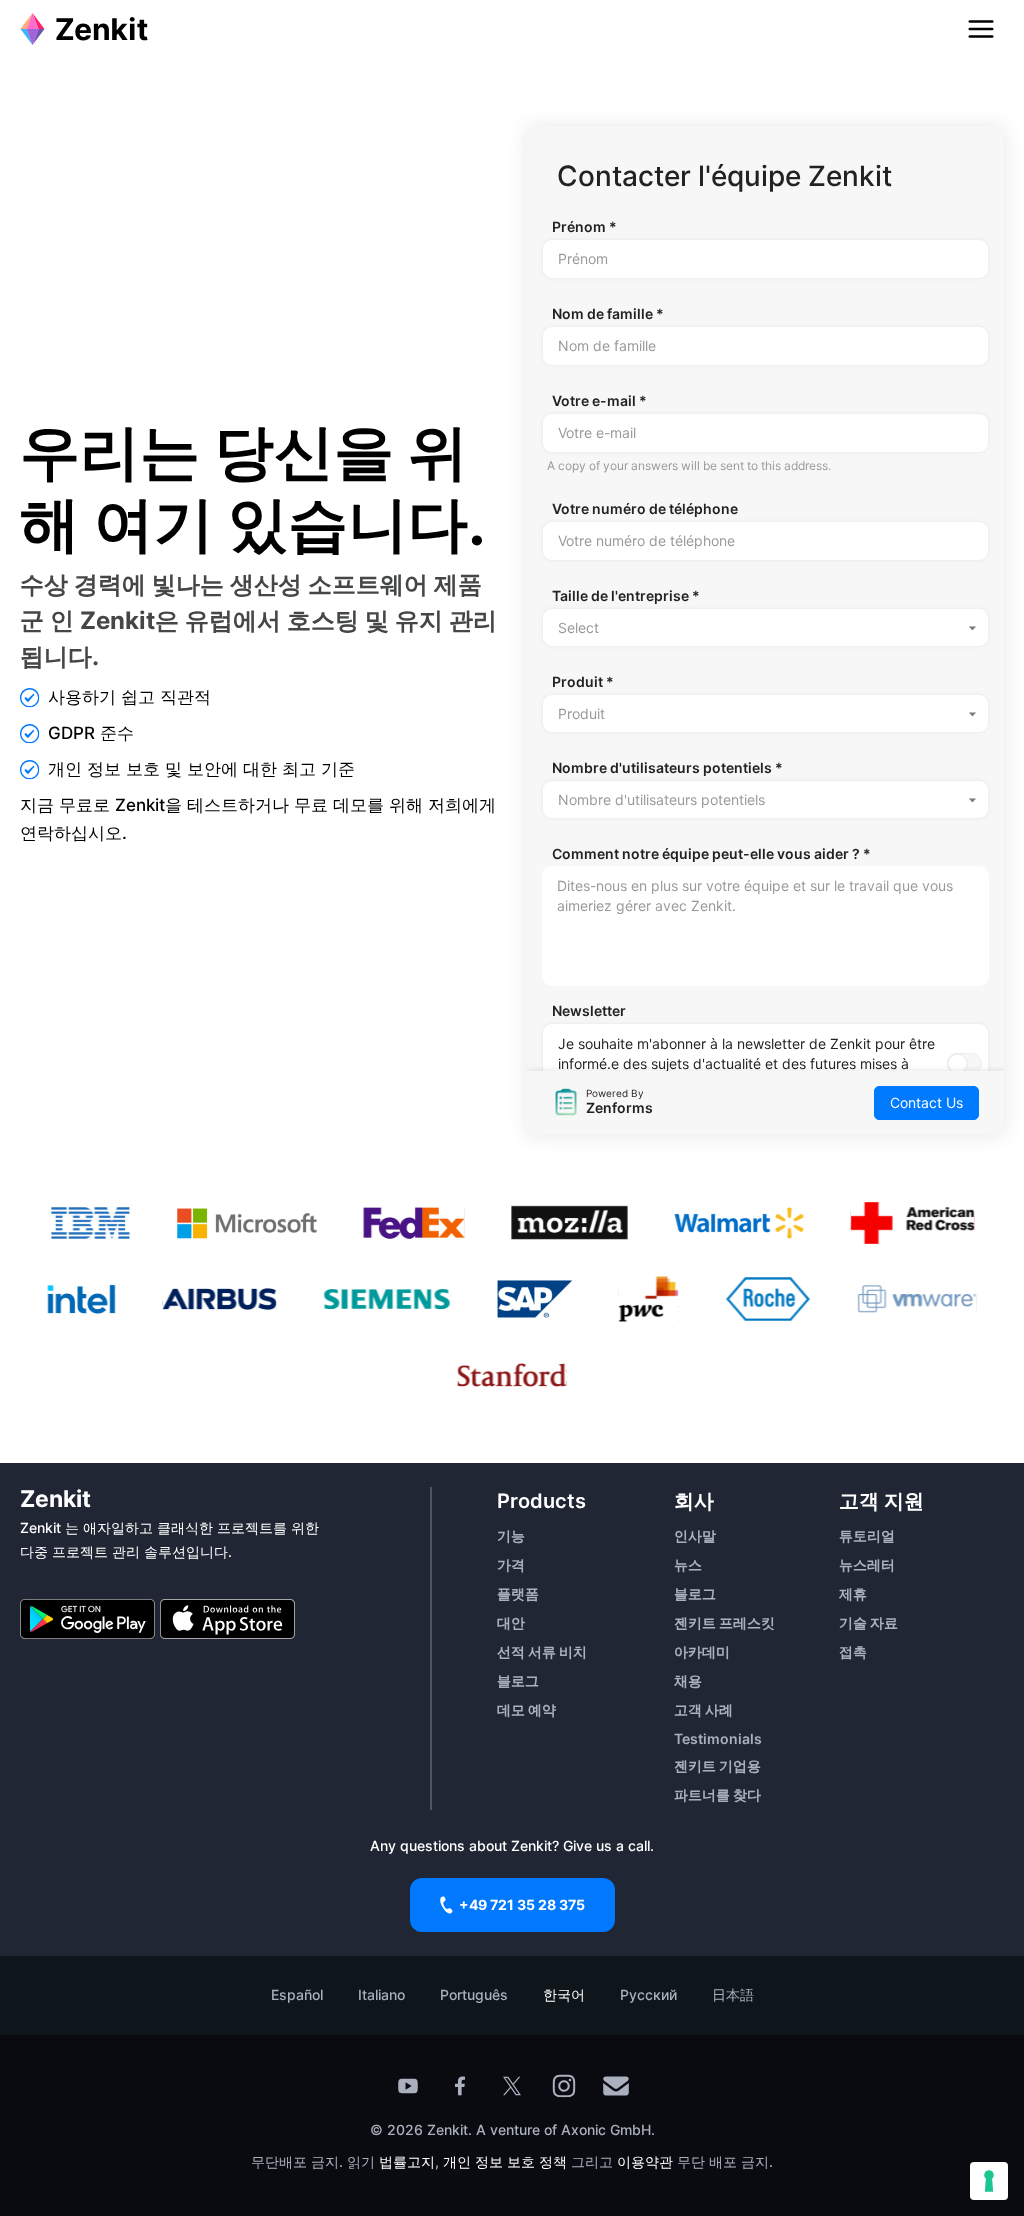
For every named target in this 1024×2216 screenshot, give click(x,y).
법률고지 (407, 2161)
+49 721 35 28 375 (522, 1904)
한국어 (564, 1994)
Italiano (381, 1994)
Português (474, 1994)
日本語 (733, 1994)
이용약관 (645, 2161)
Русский (648, 1994)
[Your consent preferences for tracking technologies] (989, 2181)
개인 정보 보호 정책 (505, 2161)
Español (297, 1994)
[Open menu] (981, 29)
